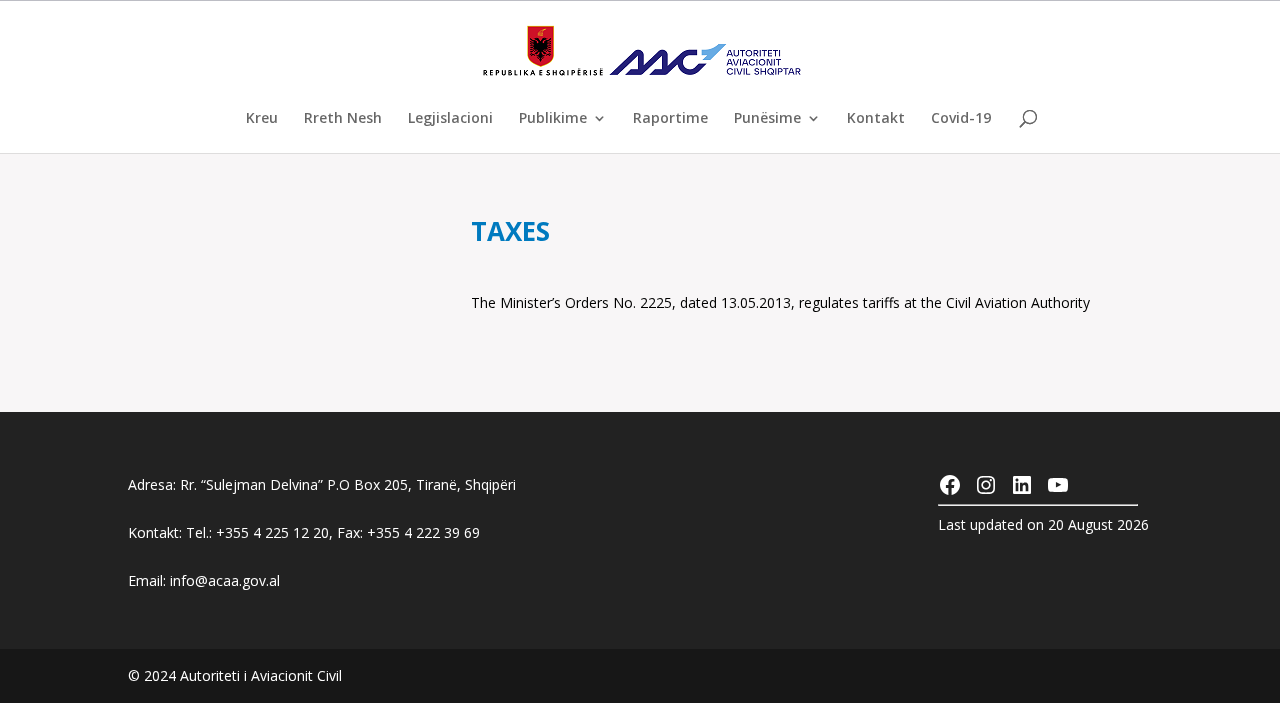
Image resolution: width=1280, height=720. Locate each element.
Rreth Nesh (343, 119)
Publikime (553, 119)
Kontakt (876, 119)
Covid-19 (961, 119)
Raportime (670, 119)
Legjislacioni (450, 119)
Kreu (262, 119)
